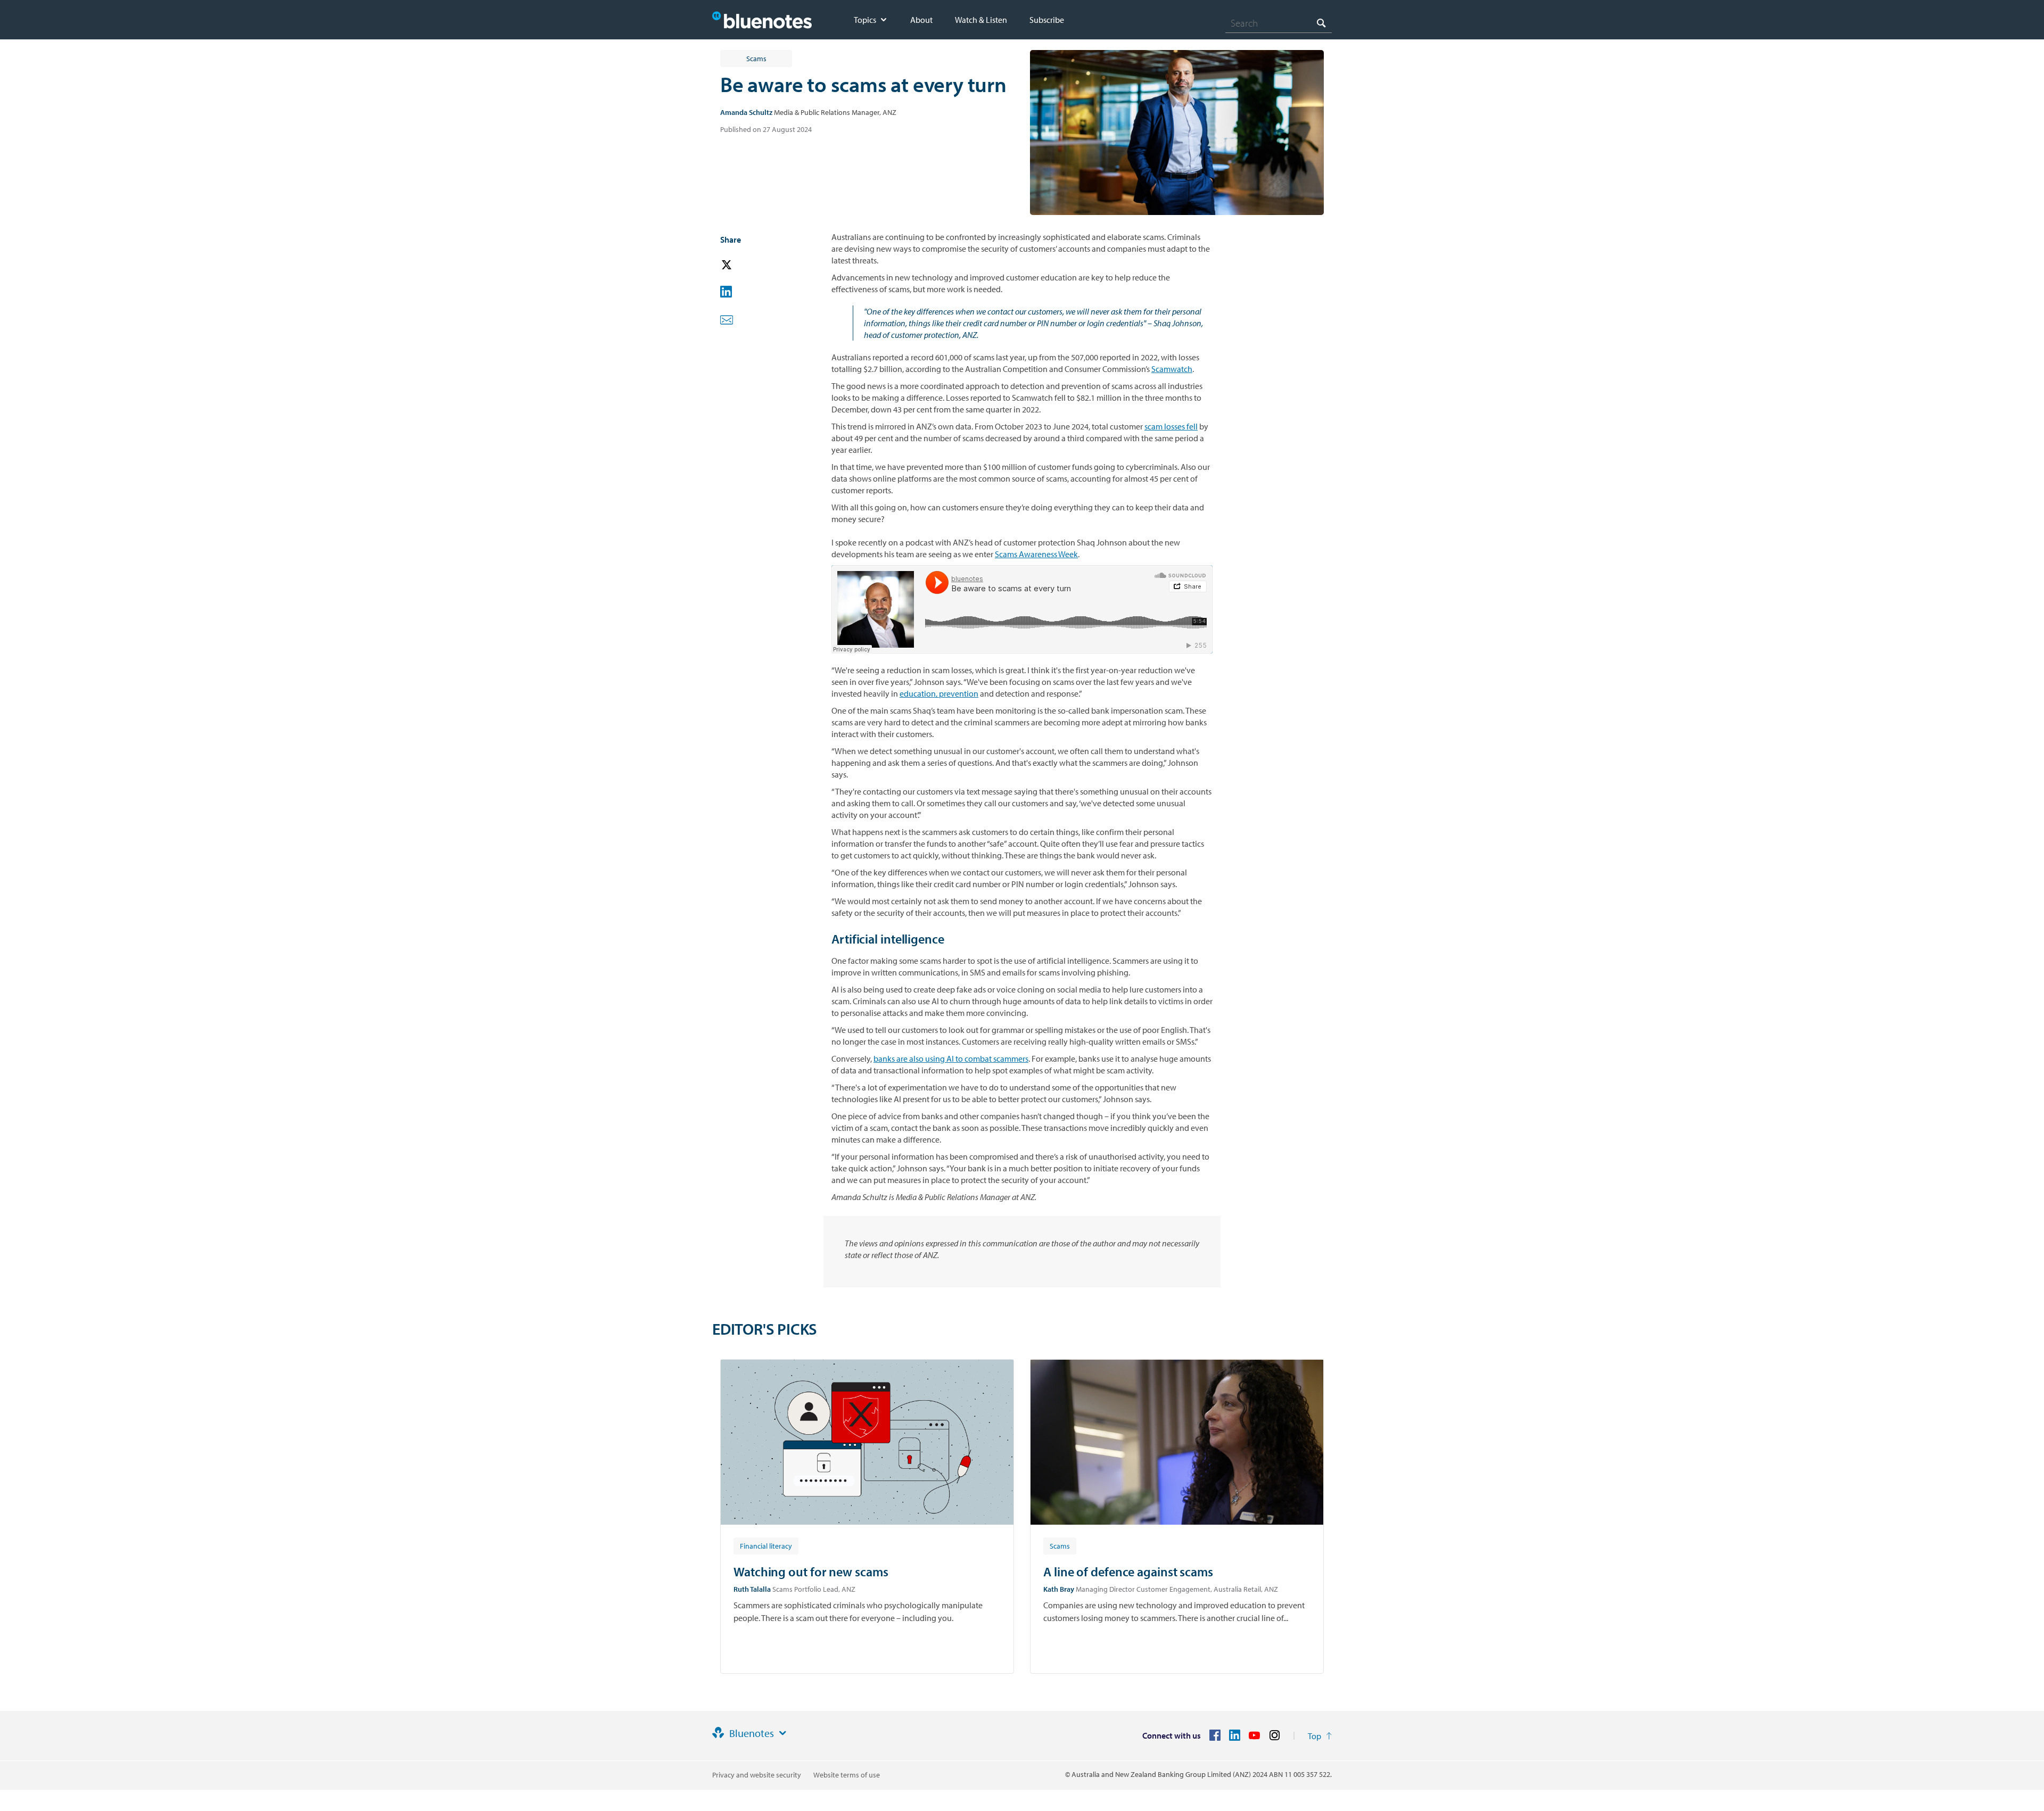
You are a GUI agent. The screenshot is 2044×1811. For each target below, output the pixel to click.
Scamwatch (1172, 369)
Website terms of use (847, 1775)
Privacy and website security (757, 1775)
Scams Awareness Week (1036, 554)
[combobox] (1279, 23)
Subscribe (1047, 20)
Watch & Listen (981, 20)
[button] (741, 265)
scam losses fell (1171, 426)
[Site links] (782, 1733)
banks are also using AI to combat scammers (951, 1059)
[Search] (1321, 23)
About (921, 20)
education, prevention (939, 693)
